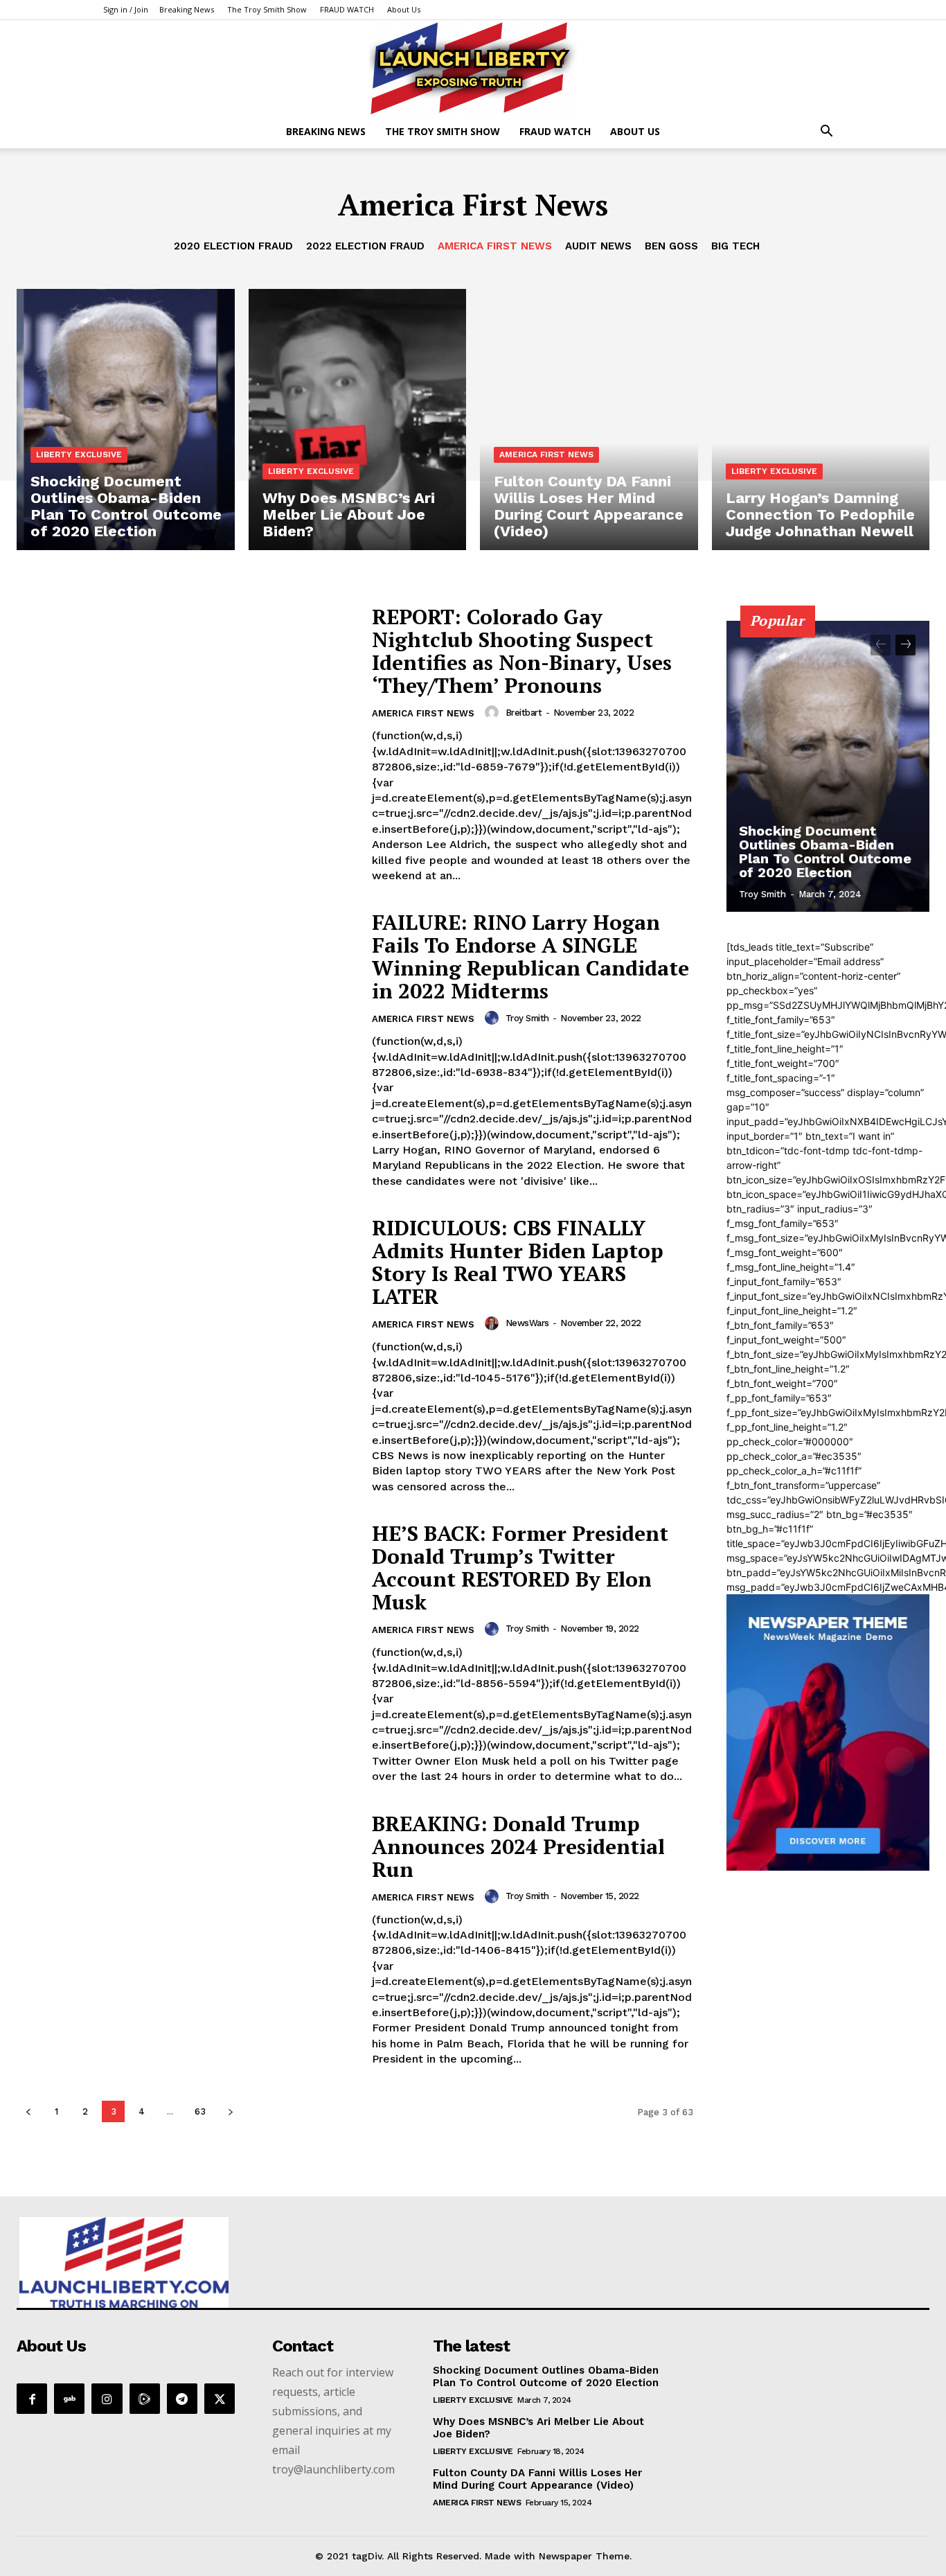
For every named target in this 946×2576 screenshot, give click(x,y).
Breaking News (187, 9)
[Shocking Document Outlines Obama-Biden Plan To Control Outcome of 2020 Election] (126, 420)
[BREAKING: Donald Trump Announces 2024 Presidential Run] (186, 1931)
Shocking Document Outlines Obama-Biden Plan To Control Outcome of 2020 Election (825, 852)
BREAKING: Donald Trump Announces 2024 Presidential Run (518, 1846)
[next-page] (230, 2111)
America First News (495, 246)
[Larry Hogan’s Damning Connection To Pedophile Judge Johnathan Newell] (821, 420)
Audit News (598, 246)
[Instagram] (107, 2399)
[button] (826, 133)
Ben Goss (671, 246)
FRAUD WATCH (347, 9)
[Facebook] (32, 2399)
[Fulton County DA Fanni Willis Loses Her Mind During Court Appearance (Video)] (589, 420)
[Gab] (69, 2399)
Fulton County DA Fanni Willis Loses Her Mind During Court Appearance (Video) (537, 2479)
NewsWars (527, 1323)
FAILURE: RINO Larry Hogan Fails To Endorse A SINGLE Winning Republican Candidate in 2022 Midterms (530, 956)
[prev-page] (28, 2111)
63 (200, 2111)
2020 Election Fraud (233, 246)
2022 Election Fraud (365, 246)
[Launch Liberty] (473, 68)
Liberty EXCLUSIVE (79, 455)
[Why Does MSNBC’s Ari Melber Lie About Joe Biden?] (358, 420)
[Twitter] (220, 2399)
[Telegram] (182, 2399)
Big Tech (735, 246)
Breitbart (524, 713)
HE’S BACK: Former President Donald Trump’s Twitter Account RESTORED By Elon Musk (520, 1568)
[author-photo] (494, 712)
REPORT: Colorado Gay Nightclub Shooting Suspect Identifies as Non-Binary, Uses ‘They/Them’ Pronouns (522, 651)
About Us (404, 9)
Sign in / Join (126, 9)
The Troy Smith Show (267, 9)
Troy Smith (527, 1018)
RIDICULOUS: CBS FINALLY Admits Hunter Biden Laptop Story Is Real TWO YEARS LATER (518, 1262)
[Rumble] (145, 2399)
